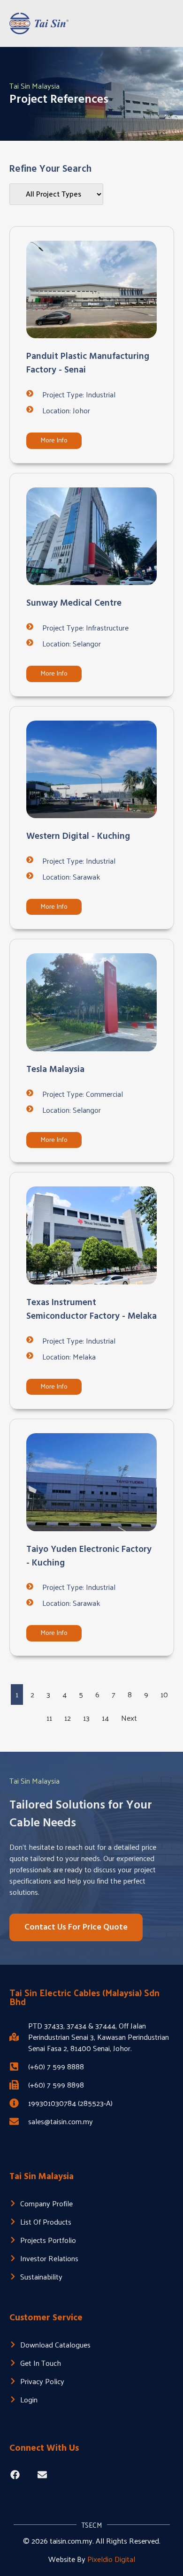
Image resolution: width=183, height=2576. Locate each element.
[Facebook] (15, 2475)
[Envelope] (42, 2475)
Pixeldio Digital (111, 2559)
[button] (165, 23)
